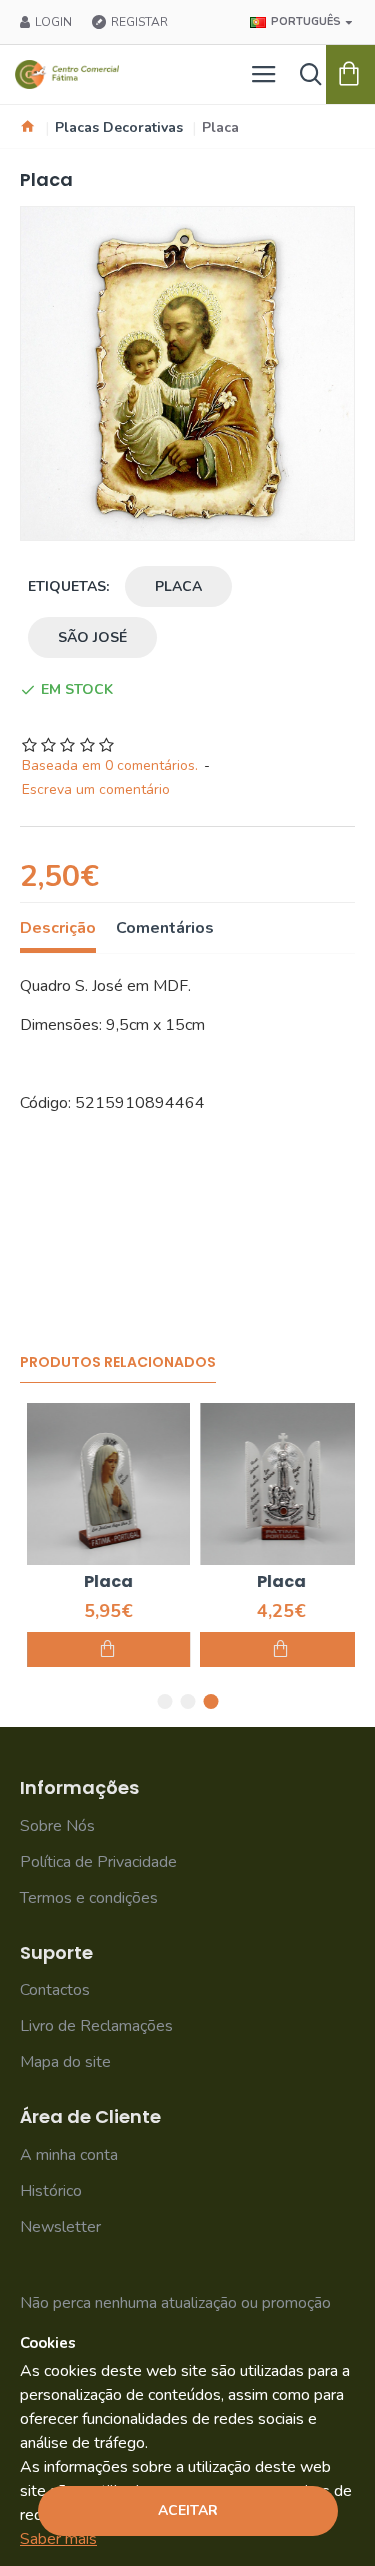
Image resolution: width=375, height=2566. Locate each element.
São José (92, 637)
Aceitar (188, 2510)
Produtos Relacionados (118, 1363)
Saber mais (58, 2539)
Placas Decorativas (119, 127)
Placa (178, 586)
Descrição (58, 928)
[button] (164, 1701)
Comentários (165, 928)
